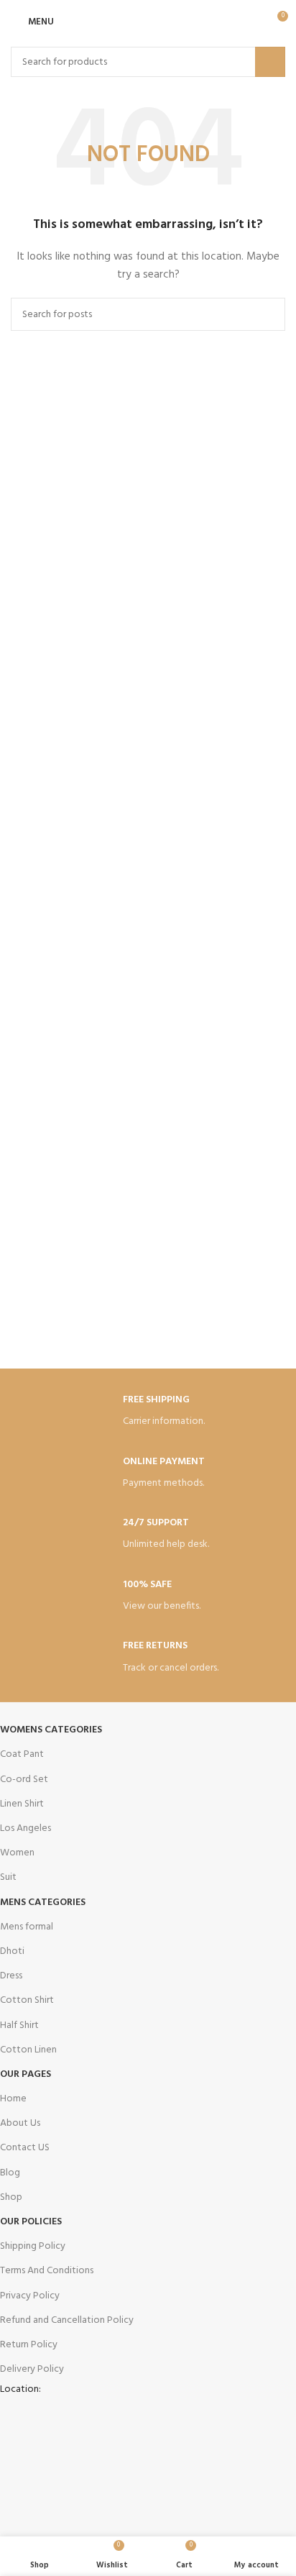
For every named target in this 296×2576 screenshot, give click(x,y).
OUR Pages (26, 2074)
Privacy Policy (30, 2296)
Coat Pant (22, 1754)
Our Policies (31, 2222)
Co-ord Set (24, 1780)
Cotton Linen (28, 2050)
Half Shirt (19, 2025)
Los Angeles (26, 1828)
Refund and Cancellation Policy (67, 2320)
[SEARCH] (270, 62)
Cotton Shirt (27, 2000)
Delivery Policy (32, 2369)
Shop (11, 2197)
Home (13, 2099)
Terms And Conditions (47, 2271)
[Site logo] (148, 22)
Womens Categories (51, 1730)
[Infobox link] (148, 1412)
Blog (10, 2173)
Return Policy (29, 2345)
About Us (20, 2123)
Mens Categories (43, 1903)
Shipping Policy (33, 2246)
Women (17, 1853)
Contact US (25, 2148)
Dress (11, 1976)
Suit (8, 1877)
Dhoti (12, 1951)
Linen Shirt (22, 1804)
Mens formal (27, 1927)
